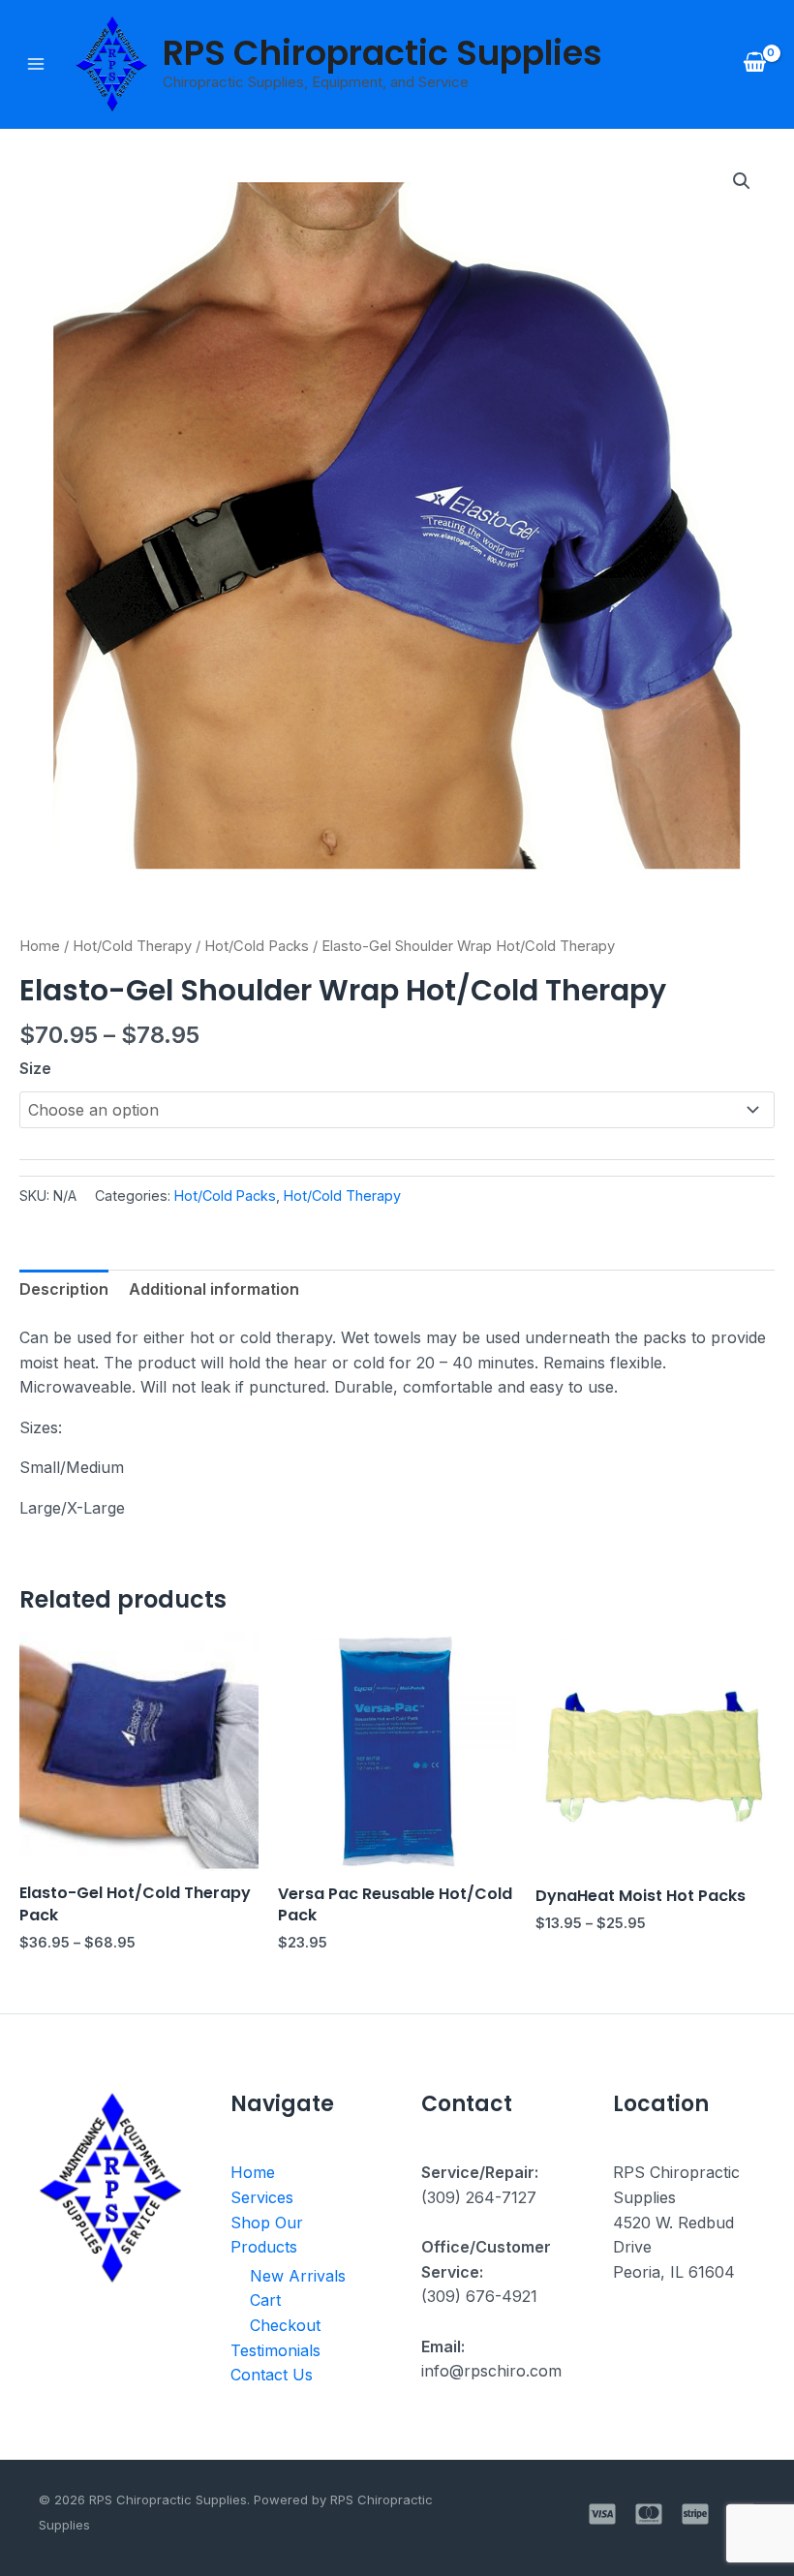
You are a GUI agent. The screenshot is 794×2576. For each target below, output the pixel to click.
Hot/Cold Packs (257, 946)
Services (262, 2197)
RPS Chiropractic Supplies (382, 53)
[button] (742, 181)
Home (40, 946)
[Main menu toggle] (36, 64)
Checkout (285, 2325)
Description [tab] (64, 1289)
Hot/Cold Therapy (132, 946)
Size (35, 1068)
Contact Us (272, 2375)
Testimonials (275, 2350)
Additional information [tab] (214, 1289)
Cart (265, 2300)
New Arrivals (298, 2276)
